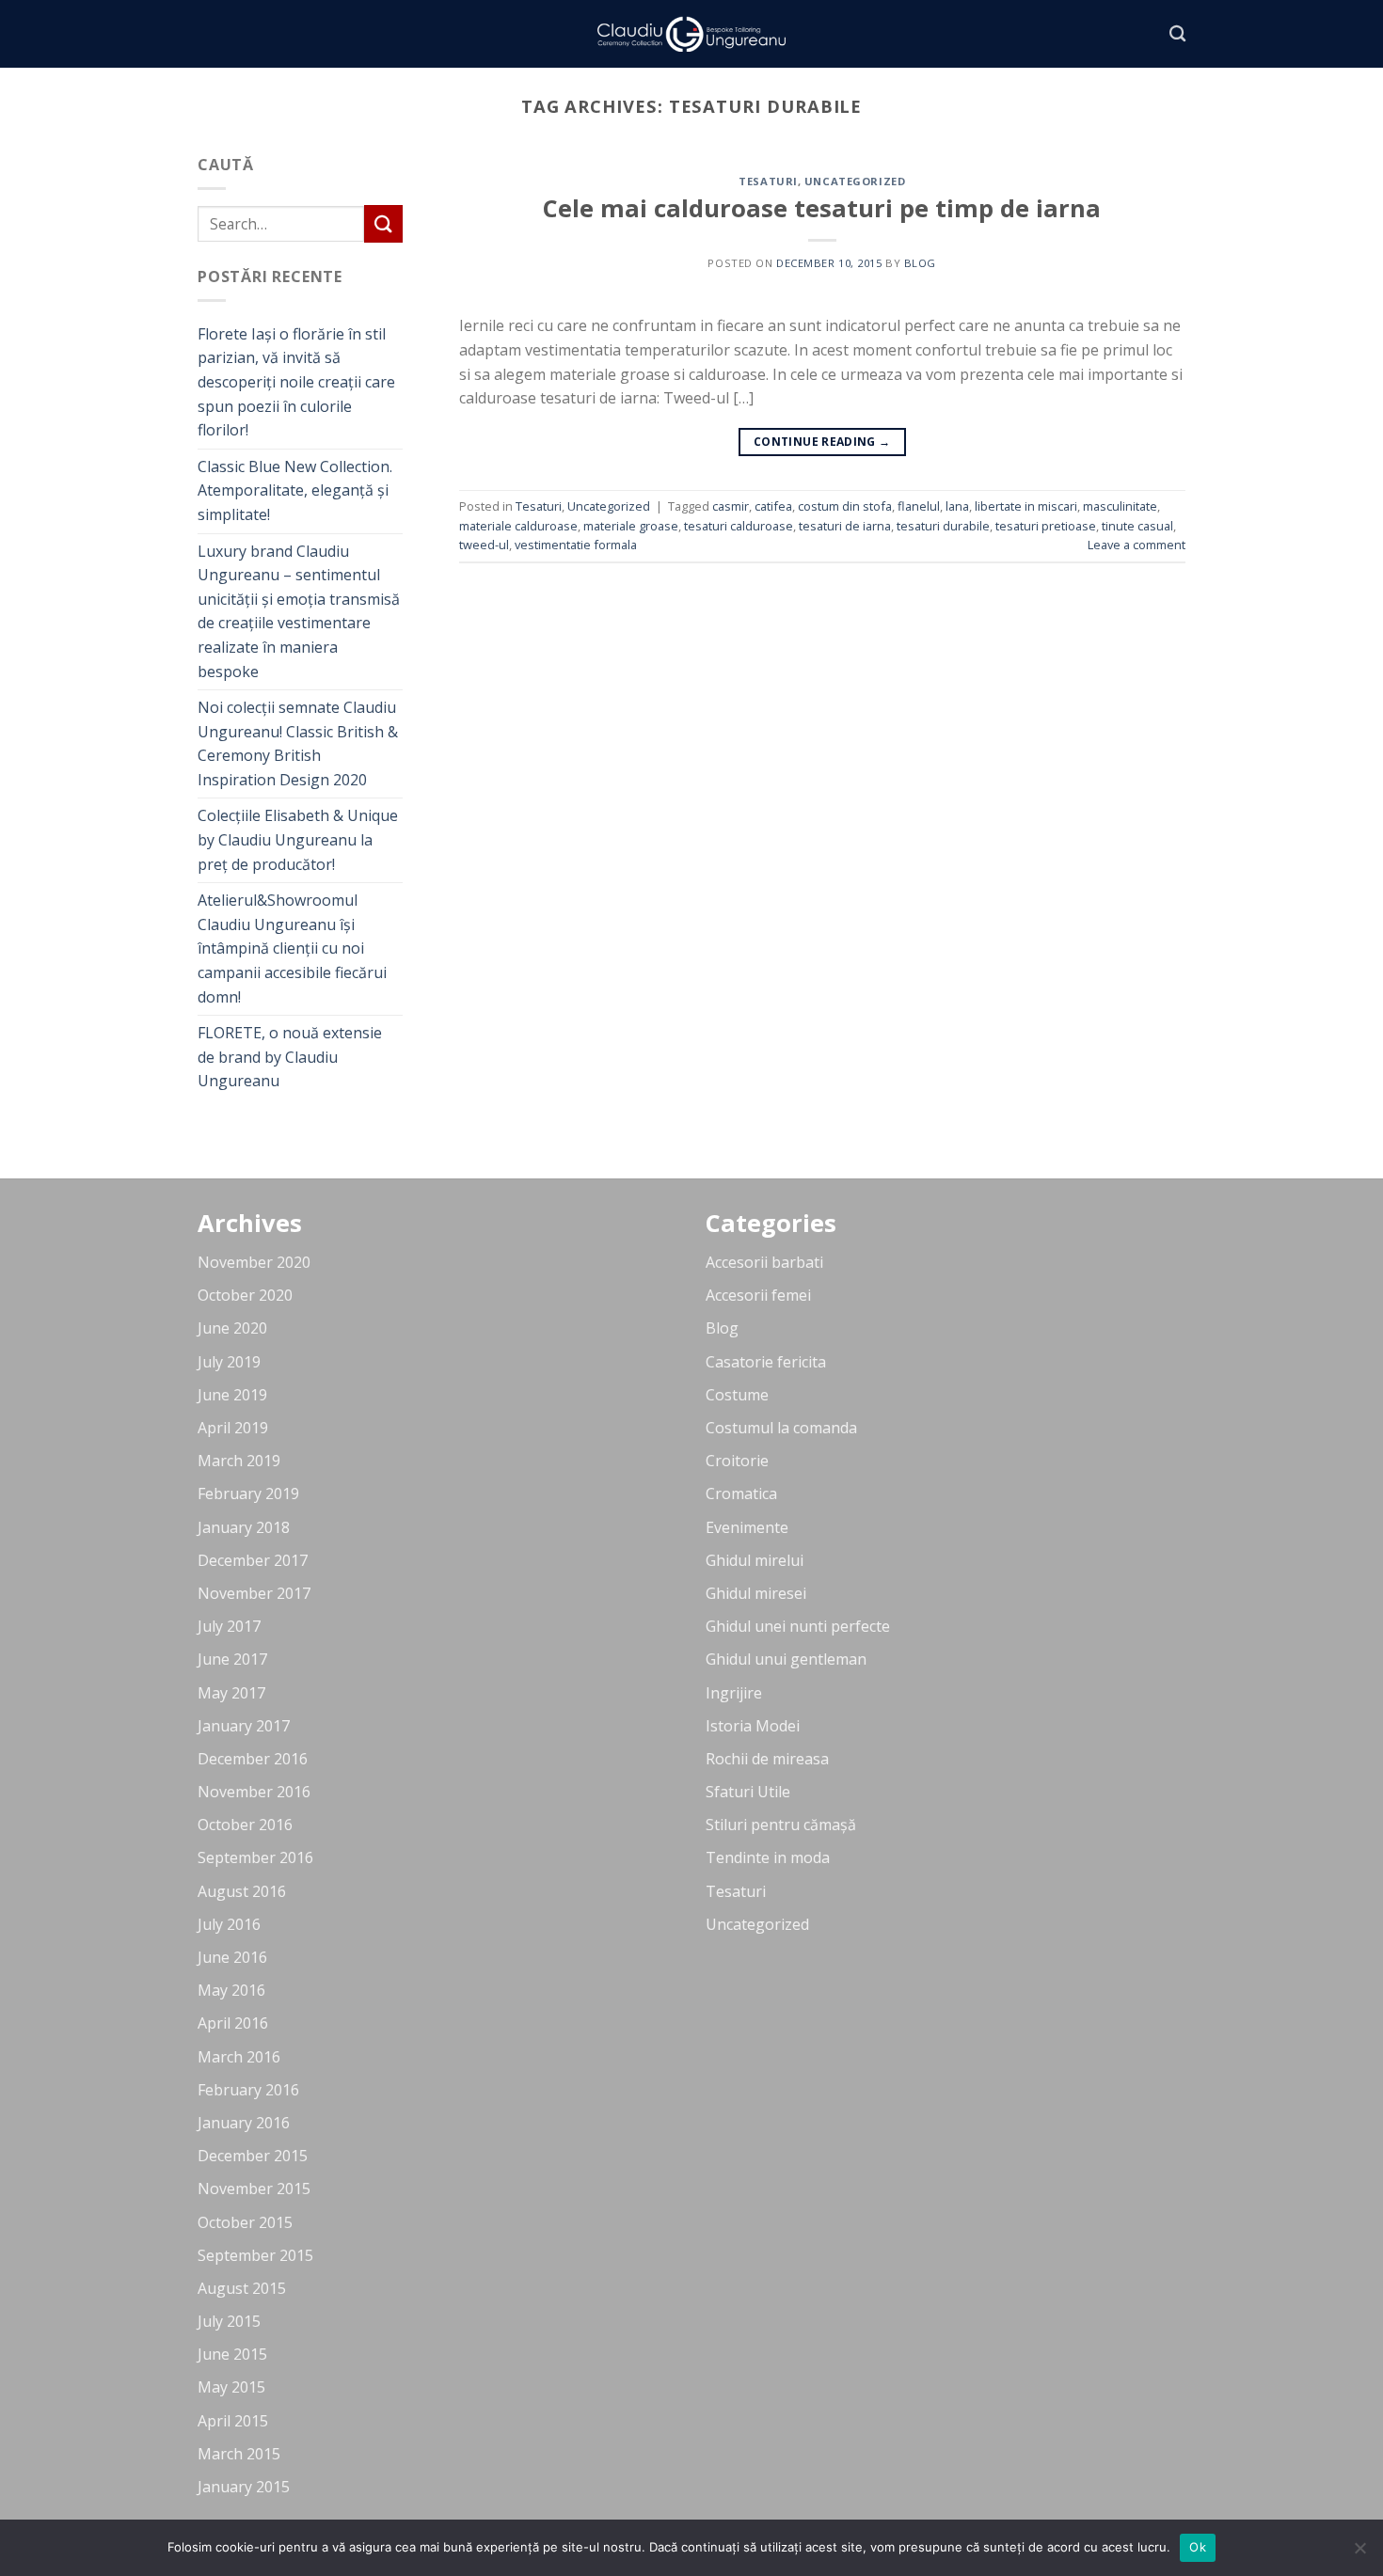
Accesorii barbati (764, 1262)
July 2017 (229, 1626)
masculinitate (1120, 506)
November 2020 (254, 1262)
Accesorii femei (758, 1295)
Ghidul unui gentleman (786, 1659)
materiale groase (631, 526)
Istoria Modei (753, 1726)
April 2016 (233, 2023)
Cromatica (741, 1493)
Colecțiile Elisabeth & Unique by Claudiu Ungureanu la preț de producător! (298, 839)
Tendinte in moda (768, 1857)
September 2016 (255, 1857)
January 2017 (244, 1726)
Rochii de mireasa (767, 1759)
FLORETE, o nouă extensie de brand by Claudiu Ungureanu (290, 1057)
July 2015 (229, 2321)
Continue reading (822, 442)
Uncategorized (855, 181)
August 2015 (242, 2288)
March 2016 (239, 2057)
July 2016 (229, 1924)
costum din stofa (845, 506)
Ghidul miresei (756, 1593)
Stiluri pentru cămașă (781, 1825)
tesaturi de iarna (845, 526)
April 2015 (233, 2421)
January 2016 (244, 2123)
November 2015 (254, 2189)
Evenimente (747, 1527)
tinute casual (1137, 526)
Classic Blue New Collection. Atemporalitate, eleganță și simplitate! (295, 490)
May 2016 (231, 1990)
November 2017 (254, 1593)
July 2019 (229, 1362)
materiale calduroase (518, 526)
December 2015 (253, 2156)
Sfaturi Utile (748, 1792)
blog (920, 263)
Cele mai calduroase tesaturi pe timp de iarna (822, 208)
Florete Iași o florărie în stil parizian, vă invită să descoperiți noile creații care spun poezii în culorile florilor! (296, 382)
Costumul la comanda (781, 1428)
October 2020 (245, 1295)
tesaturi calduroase (739, 526)
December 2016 (253, 1759)
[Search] (1177, 34)
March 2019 (239, 1461)
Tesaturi (768, 181)
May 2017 (231, 1693)
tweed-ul (484, 545)
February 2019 (248, 1493)
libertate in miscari (1026, 506)
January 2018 (244, 1527)
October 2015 (245, 2222)
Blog (722, 1328)
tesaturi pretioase (1046, 526)
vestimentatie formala (576, 545)
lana (957, 506)
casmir (731, 506)
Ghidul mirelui (755, 1560)
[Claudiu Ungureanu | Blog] (691, 34)
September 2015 (255, 2255)
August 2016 (242, 1891)
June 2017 (232, 1659)
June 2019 (232, 1395)
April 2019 (233, 1428)
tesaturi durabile (943, 526)
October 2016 (245, 1825)
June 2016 (232, 1957)
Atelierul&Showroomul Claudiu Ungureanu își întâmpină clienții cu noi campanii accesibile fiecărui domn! (292, 948)
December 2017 (253, 1560)
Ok (1198, 2547)
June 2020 (232, 1328)
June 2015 (232, 2354)
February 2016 (248, 2090)
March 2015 (239, 2454)
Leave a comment (1137, 545)
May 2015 (231, 2387)
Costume (737, 1395)
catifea (773, 506)
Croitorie (737, 1461)
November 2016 (254, 1792)
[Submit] (383, 223)
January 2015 (244, 2487)
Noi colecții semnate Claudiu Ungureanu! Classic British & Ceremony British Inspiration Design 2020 (298, 743)
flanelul (919, 506)
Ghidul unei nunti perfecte (798, 1626)
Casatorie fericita (766, 1362)
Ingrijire (734, 1693)
